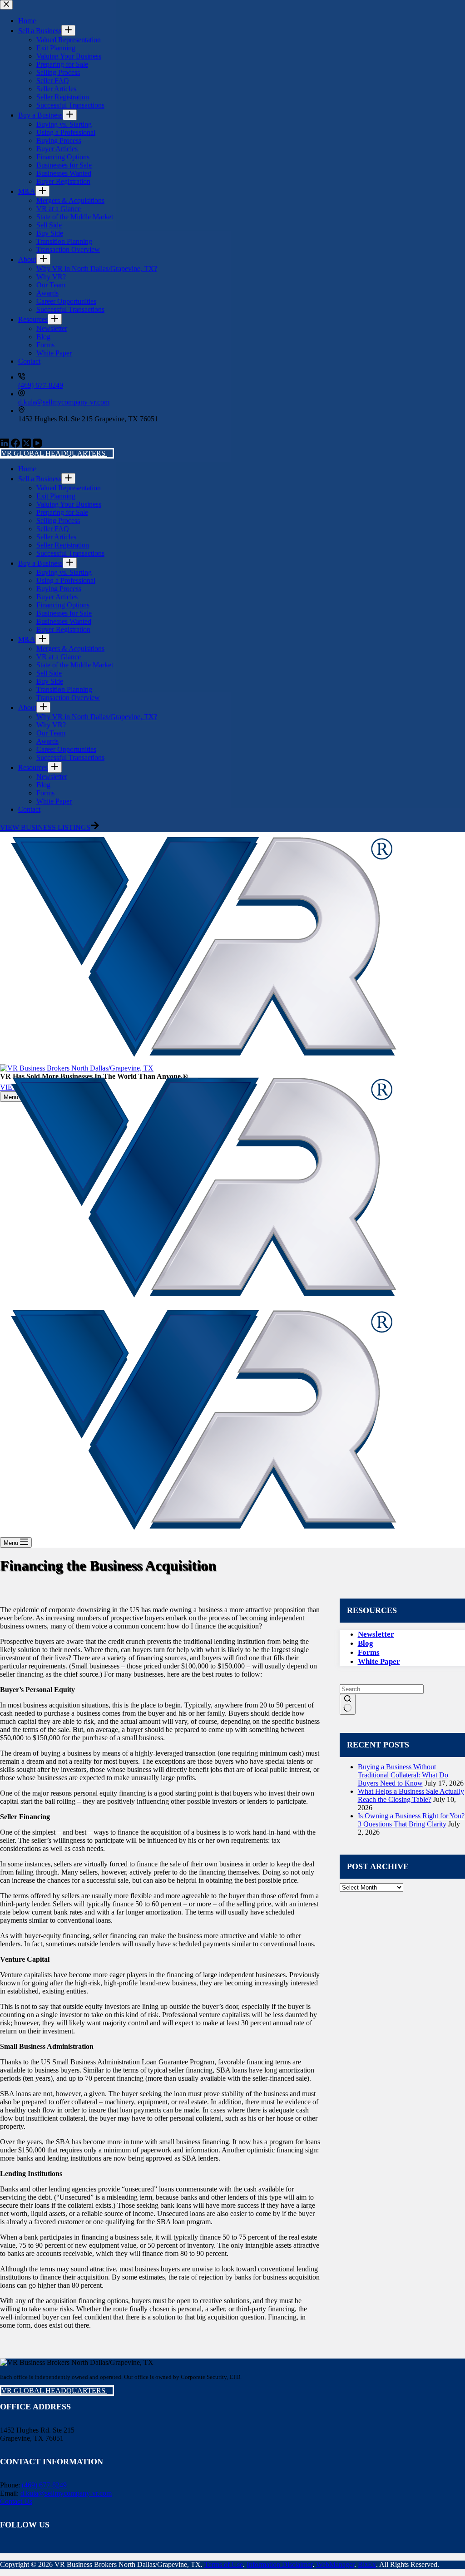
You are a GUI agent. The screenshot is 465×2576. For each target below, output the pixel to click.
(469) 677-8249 (44, 2485)
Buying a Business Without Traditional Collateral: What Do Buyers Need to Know (403, 1775)
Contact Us (16, 2501)
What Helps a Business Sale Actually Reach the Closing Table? (411, 1795)
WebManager (335, 2564)
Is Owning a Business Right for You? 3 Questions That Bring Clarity (411, 1820)
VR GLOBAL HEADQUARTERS (54, 2391)
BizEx (367, 2564)
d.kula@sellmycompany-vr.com (66, 2493)
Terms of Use (224, 2564)
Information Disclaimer (279, 2564)
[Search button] (348, 1704)
